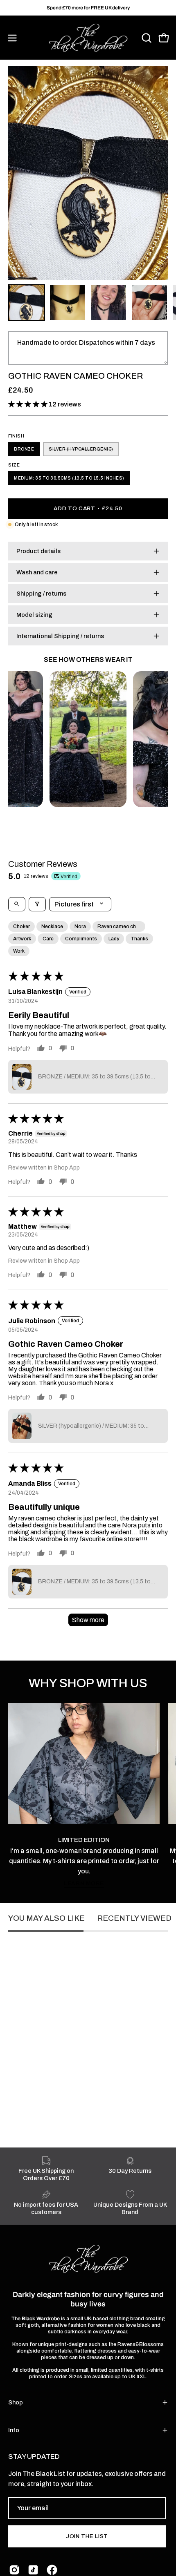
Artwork (22, 939)
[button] (146, 38)
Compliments (81, 939)
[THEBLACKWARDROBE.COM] (88, 38)
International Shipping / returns (60, 636)
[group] (88, 8)
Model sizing (34, 615)
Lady (114, 939)
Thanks (139, 939)
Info (14, 2430)
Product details (38, 551)
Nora (80, 926)
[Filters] (37, 904)
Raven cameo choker (121, 926)
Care (48, 939)
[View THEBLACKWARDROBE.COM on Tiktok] (33, 2570)
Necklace (52, 926)
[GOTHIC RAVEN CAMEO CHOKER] (27, 303)
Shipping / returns (41, 594)
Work (19, 951)
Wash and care (37, 572)
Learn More (84, 1883)
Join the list (87, 2536)
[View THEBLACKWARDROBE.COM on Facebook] (52, 2570)
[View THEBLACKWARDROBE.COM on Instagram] (14, 2570)
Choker (21, 926)
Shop (16, 2402)
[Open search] (17, 904)
